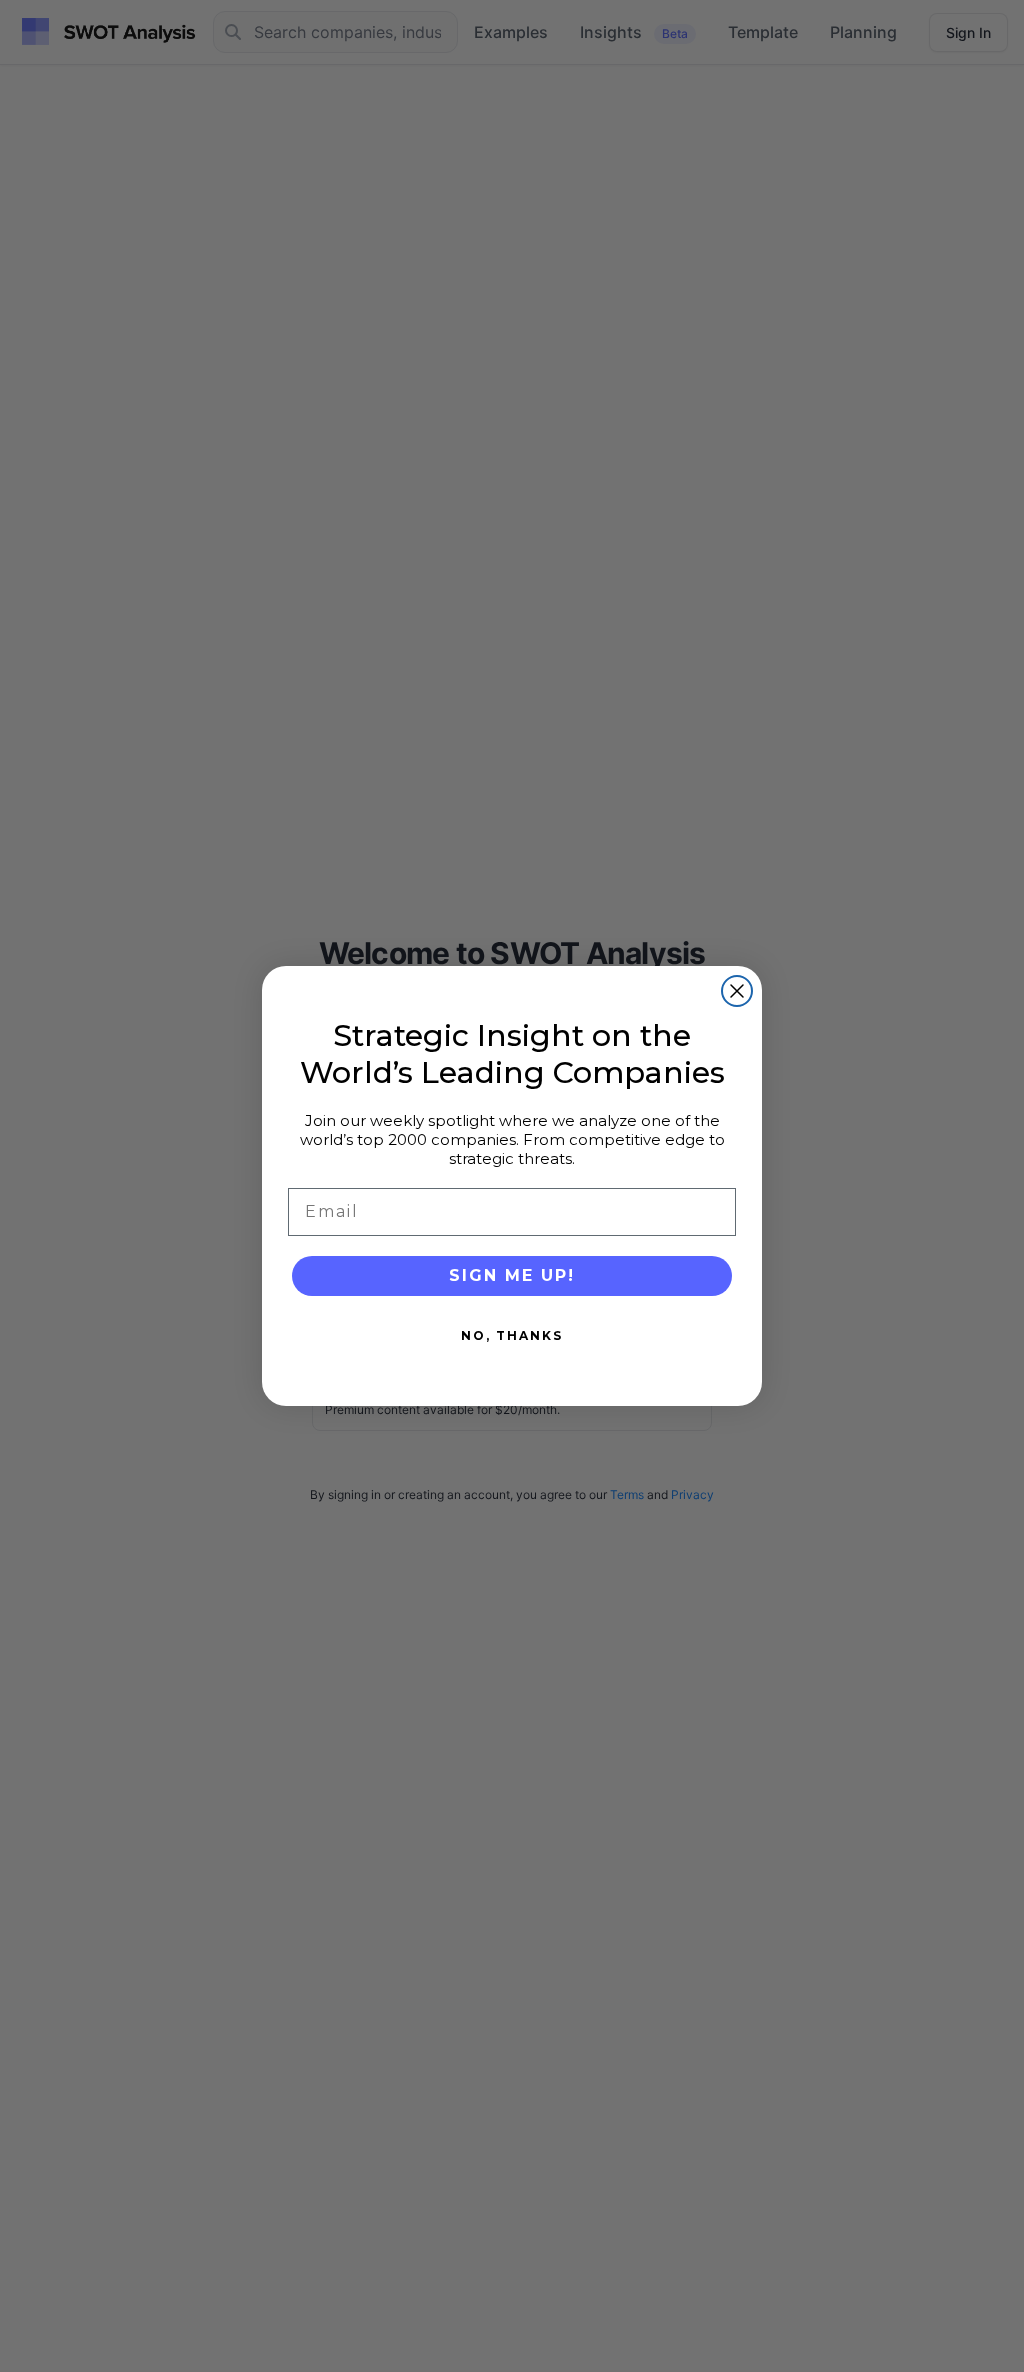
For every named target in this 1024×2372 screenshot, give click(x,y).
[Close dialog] (737, 991)
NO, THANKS (512, 1335)
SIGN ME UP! (512, 1275)
